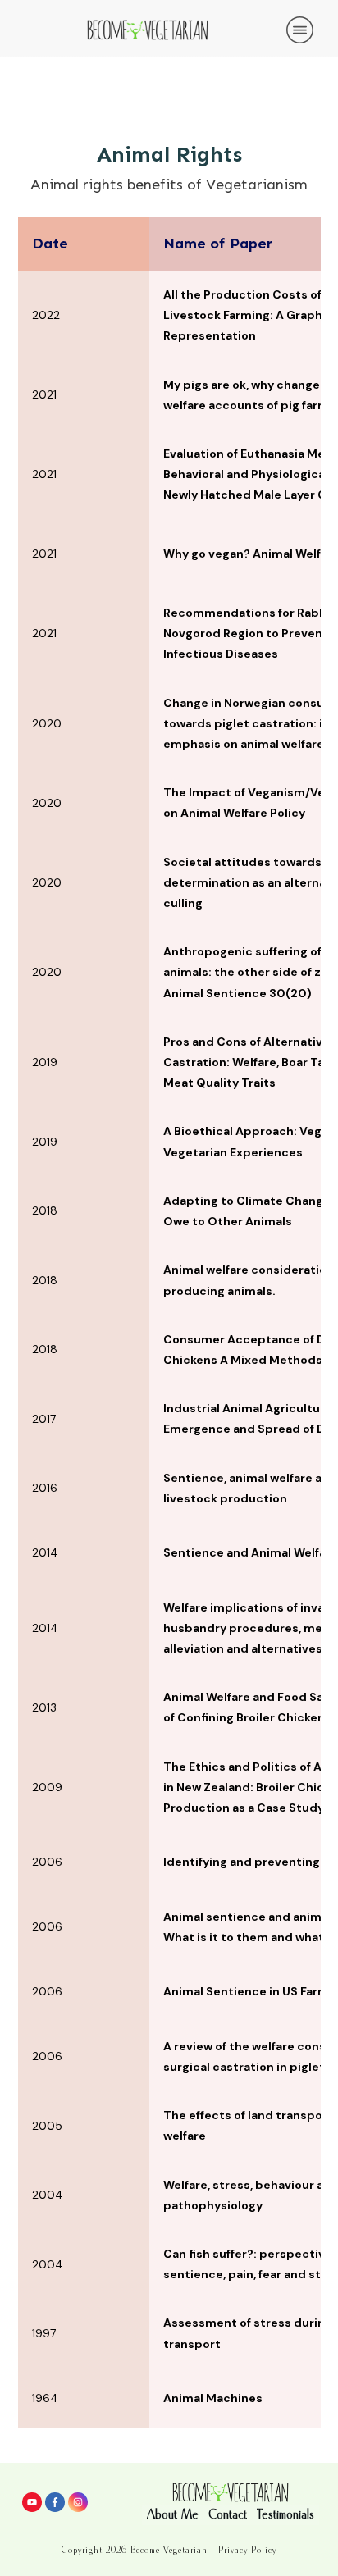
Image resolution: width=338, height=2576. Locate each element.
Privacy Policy (247, 2550)
